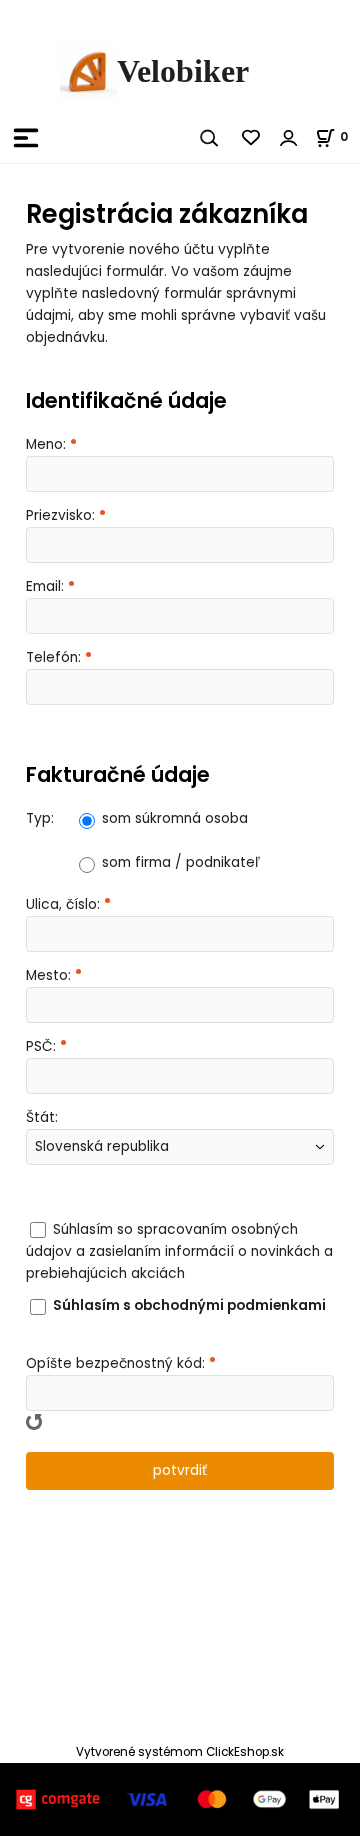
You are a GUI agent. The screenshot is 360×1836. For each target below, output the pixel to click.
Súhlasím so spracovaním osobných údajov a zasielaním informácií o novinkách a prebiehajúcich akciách (179, 1251)
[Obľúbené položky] (252, 138)
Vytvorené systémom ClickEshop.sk (180, 1752)
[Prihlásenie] (289, 138)
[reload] (34, 1422)
